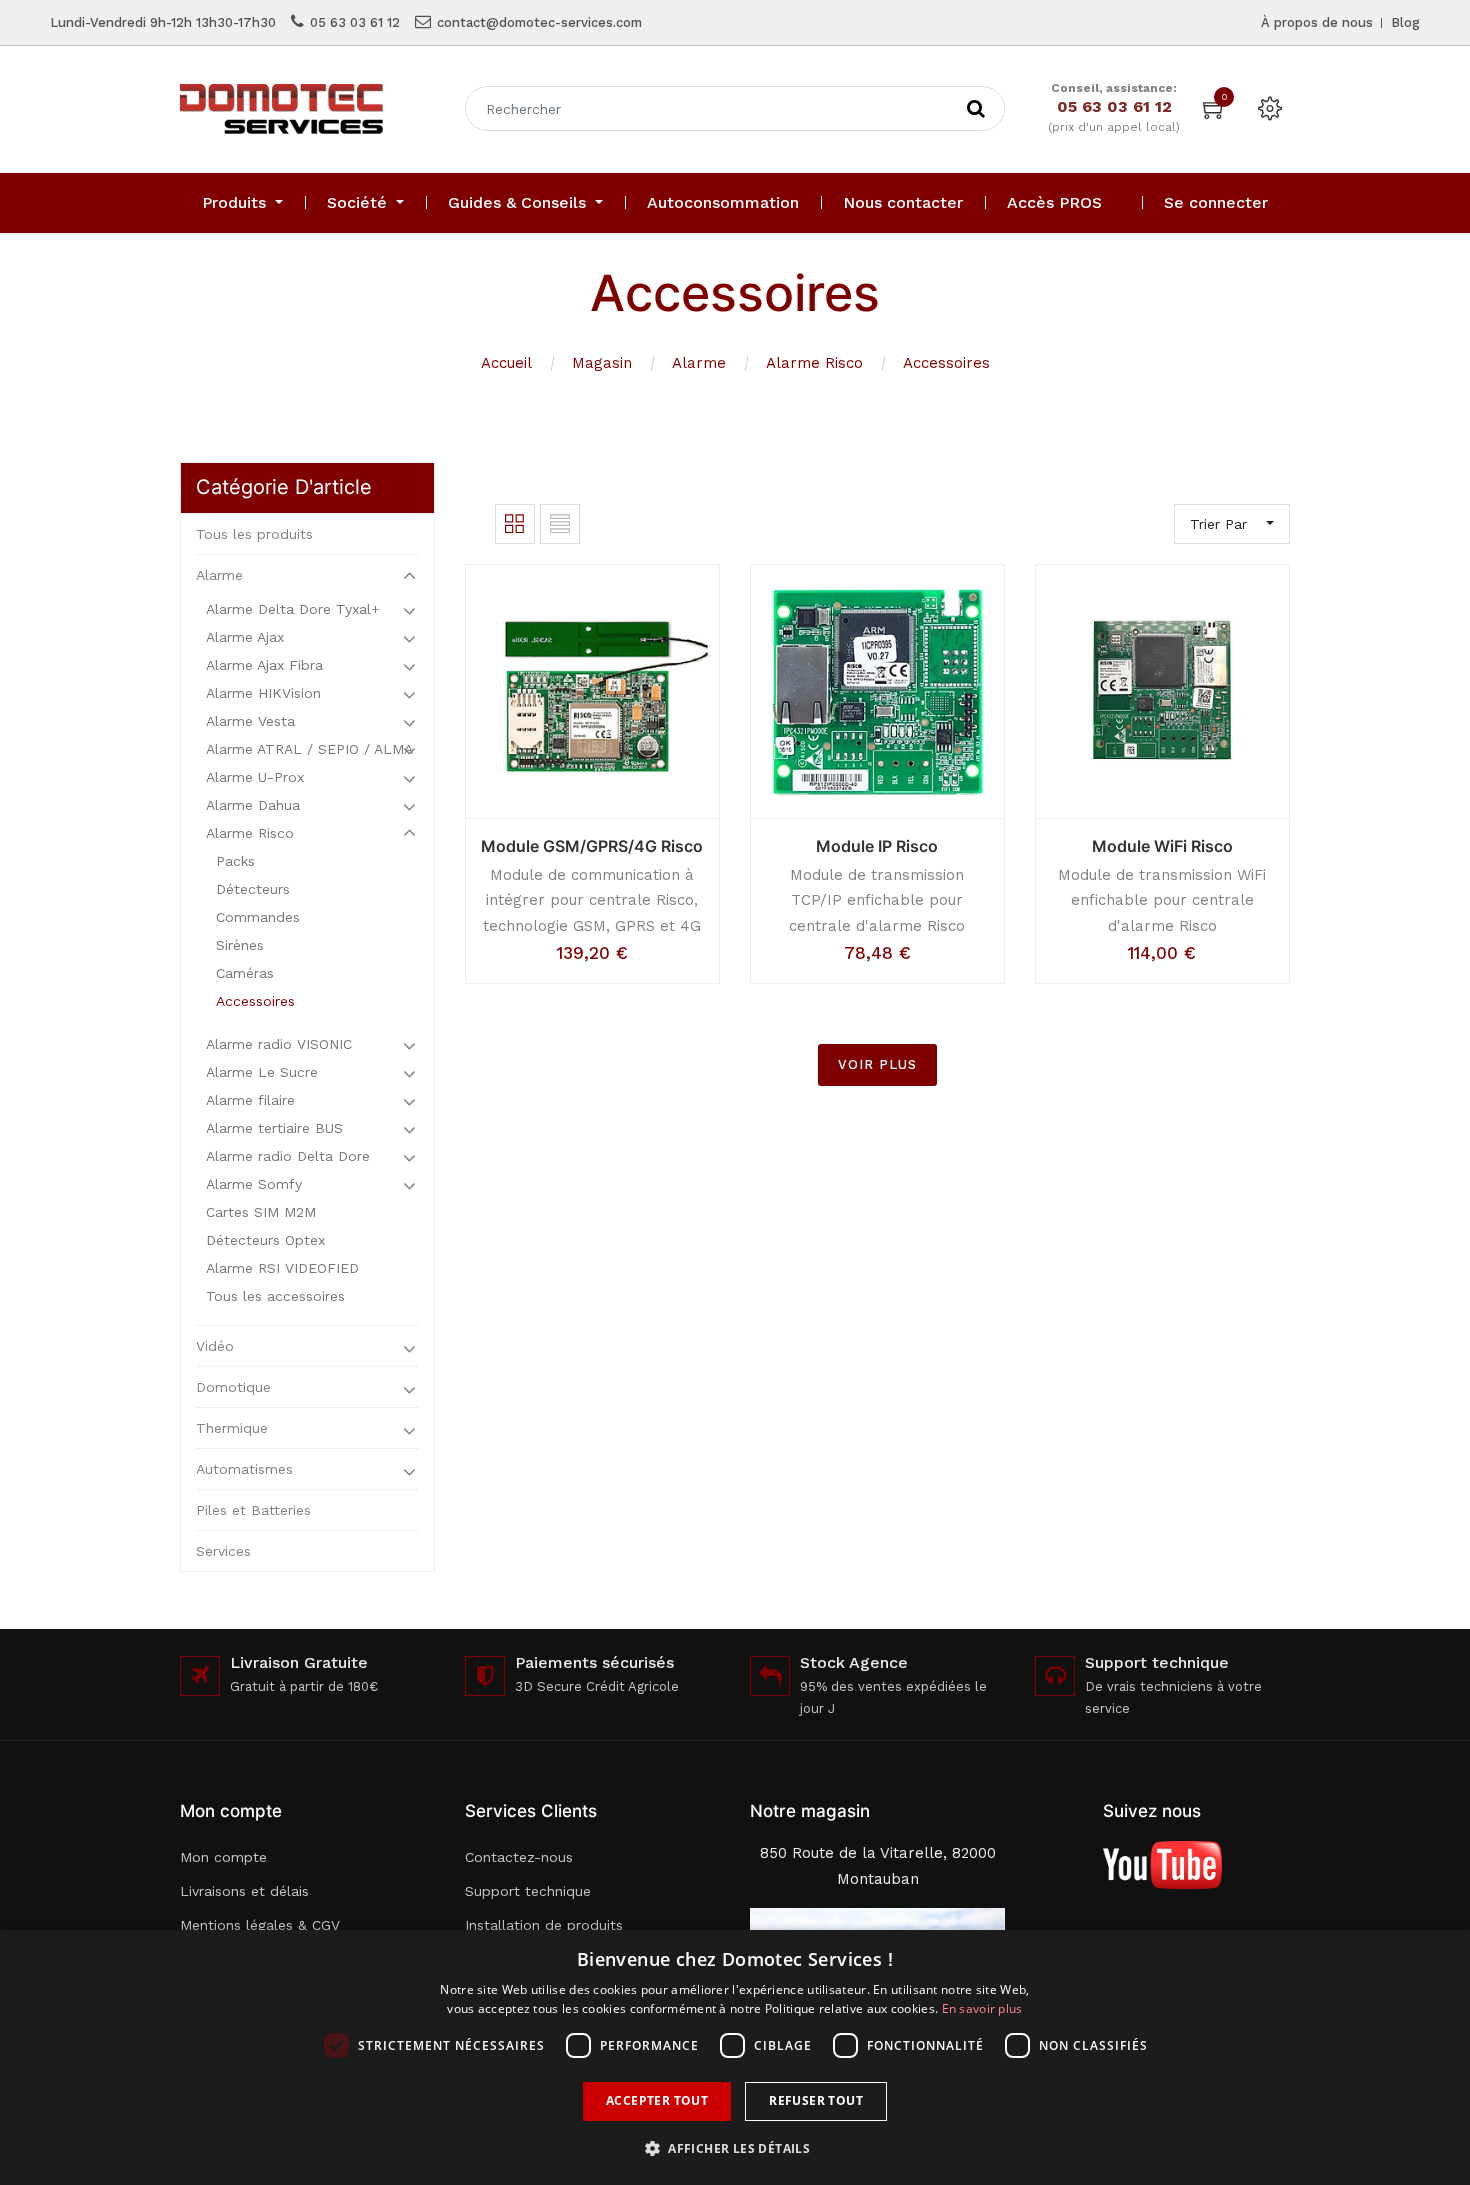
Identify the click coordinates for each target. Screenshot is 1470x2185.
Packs (235, 861)
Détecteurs (253, 889)
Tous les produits (254, 534)
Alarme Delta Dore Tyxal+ (293, 609)
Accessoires (946, 363)
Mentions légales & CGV (260, 1925)
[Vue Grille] (515, 524)
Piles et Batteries (253, 1510)
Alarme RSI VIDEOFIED (282, 1268)
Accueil (506, 363)
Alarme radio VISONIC (279, 1044)
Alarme (699, 363)
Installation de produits (544, 1925)
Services (223, 1551)
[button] (735, 2148)
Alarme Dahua (253, 805)
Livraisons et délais (244, 1891)
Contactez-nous (519, 1857)
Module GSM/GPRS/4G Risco (592, 846)
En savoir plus (982, 2008)
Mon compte (223, 1857)
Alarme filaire (250, 1100)
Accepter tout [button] (657, 2100)
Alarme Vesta (250, 721)
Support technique (528, 1891)
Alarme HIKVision (263, 693)
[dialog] (735, 2057)
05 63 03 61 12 (355, 22)
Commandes (258, 917)
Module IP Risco (877, 846)
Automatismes (244, 1469)
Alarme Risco (814, 363)
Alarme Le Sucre (262, 1072)
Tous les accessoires (275, 1296)
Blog (1405, 22)
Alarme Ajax (245, 637)
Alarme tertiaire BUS (274, 1128)
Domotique (233, 1387)
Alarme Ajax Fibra (264, 665)
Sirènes (240, 945)
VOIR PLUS (877, 1064)
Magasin (602, 363)
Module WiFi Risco (1162, 846)
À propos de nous (1317, 22)
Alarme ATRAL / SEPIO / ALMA (309, 749)
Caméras (245, 973)
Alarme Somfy (254, 1184)
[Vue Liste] (560, 524)
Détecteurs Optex (265, 1240)
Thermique (232, 1428)
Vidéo (215, 1346)
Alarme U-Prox (255, 777)
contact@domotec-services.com (539, 22)
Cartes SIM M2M (261, 1212)
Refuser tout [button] (816, 2100)
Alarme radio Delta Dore (288, 1156)
